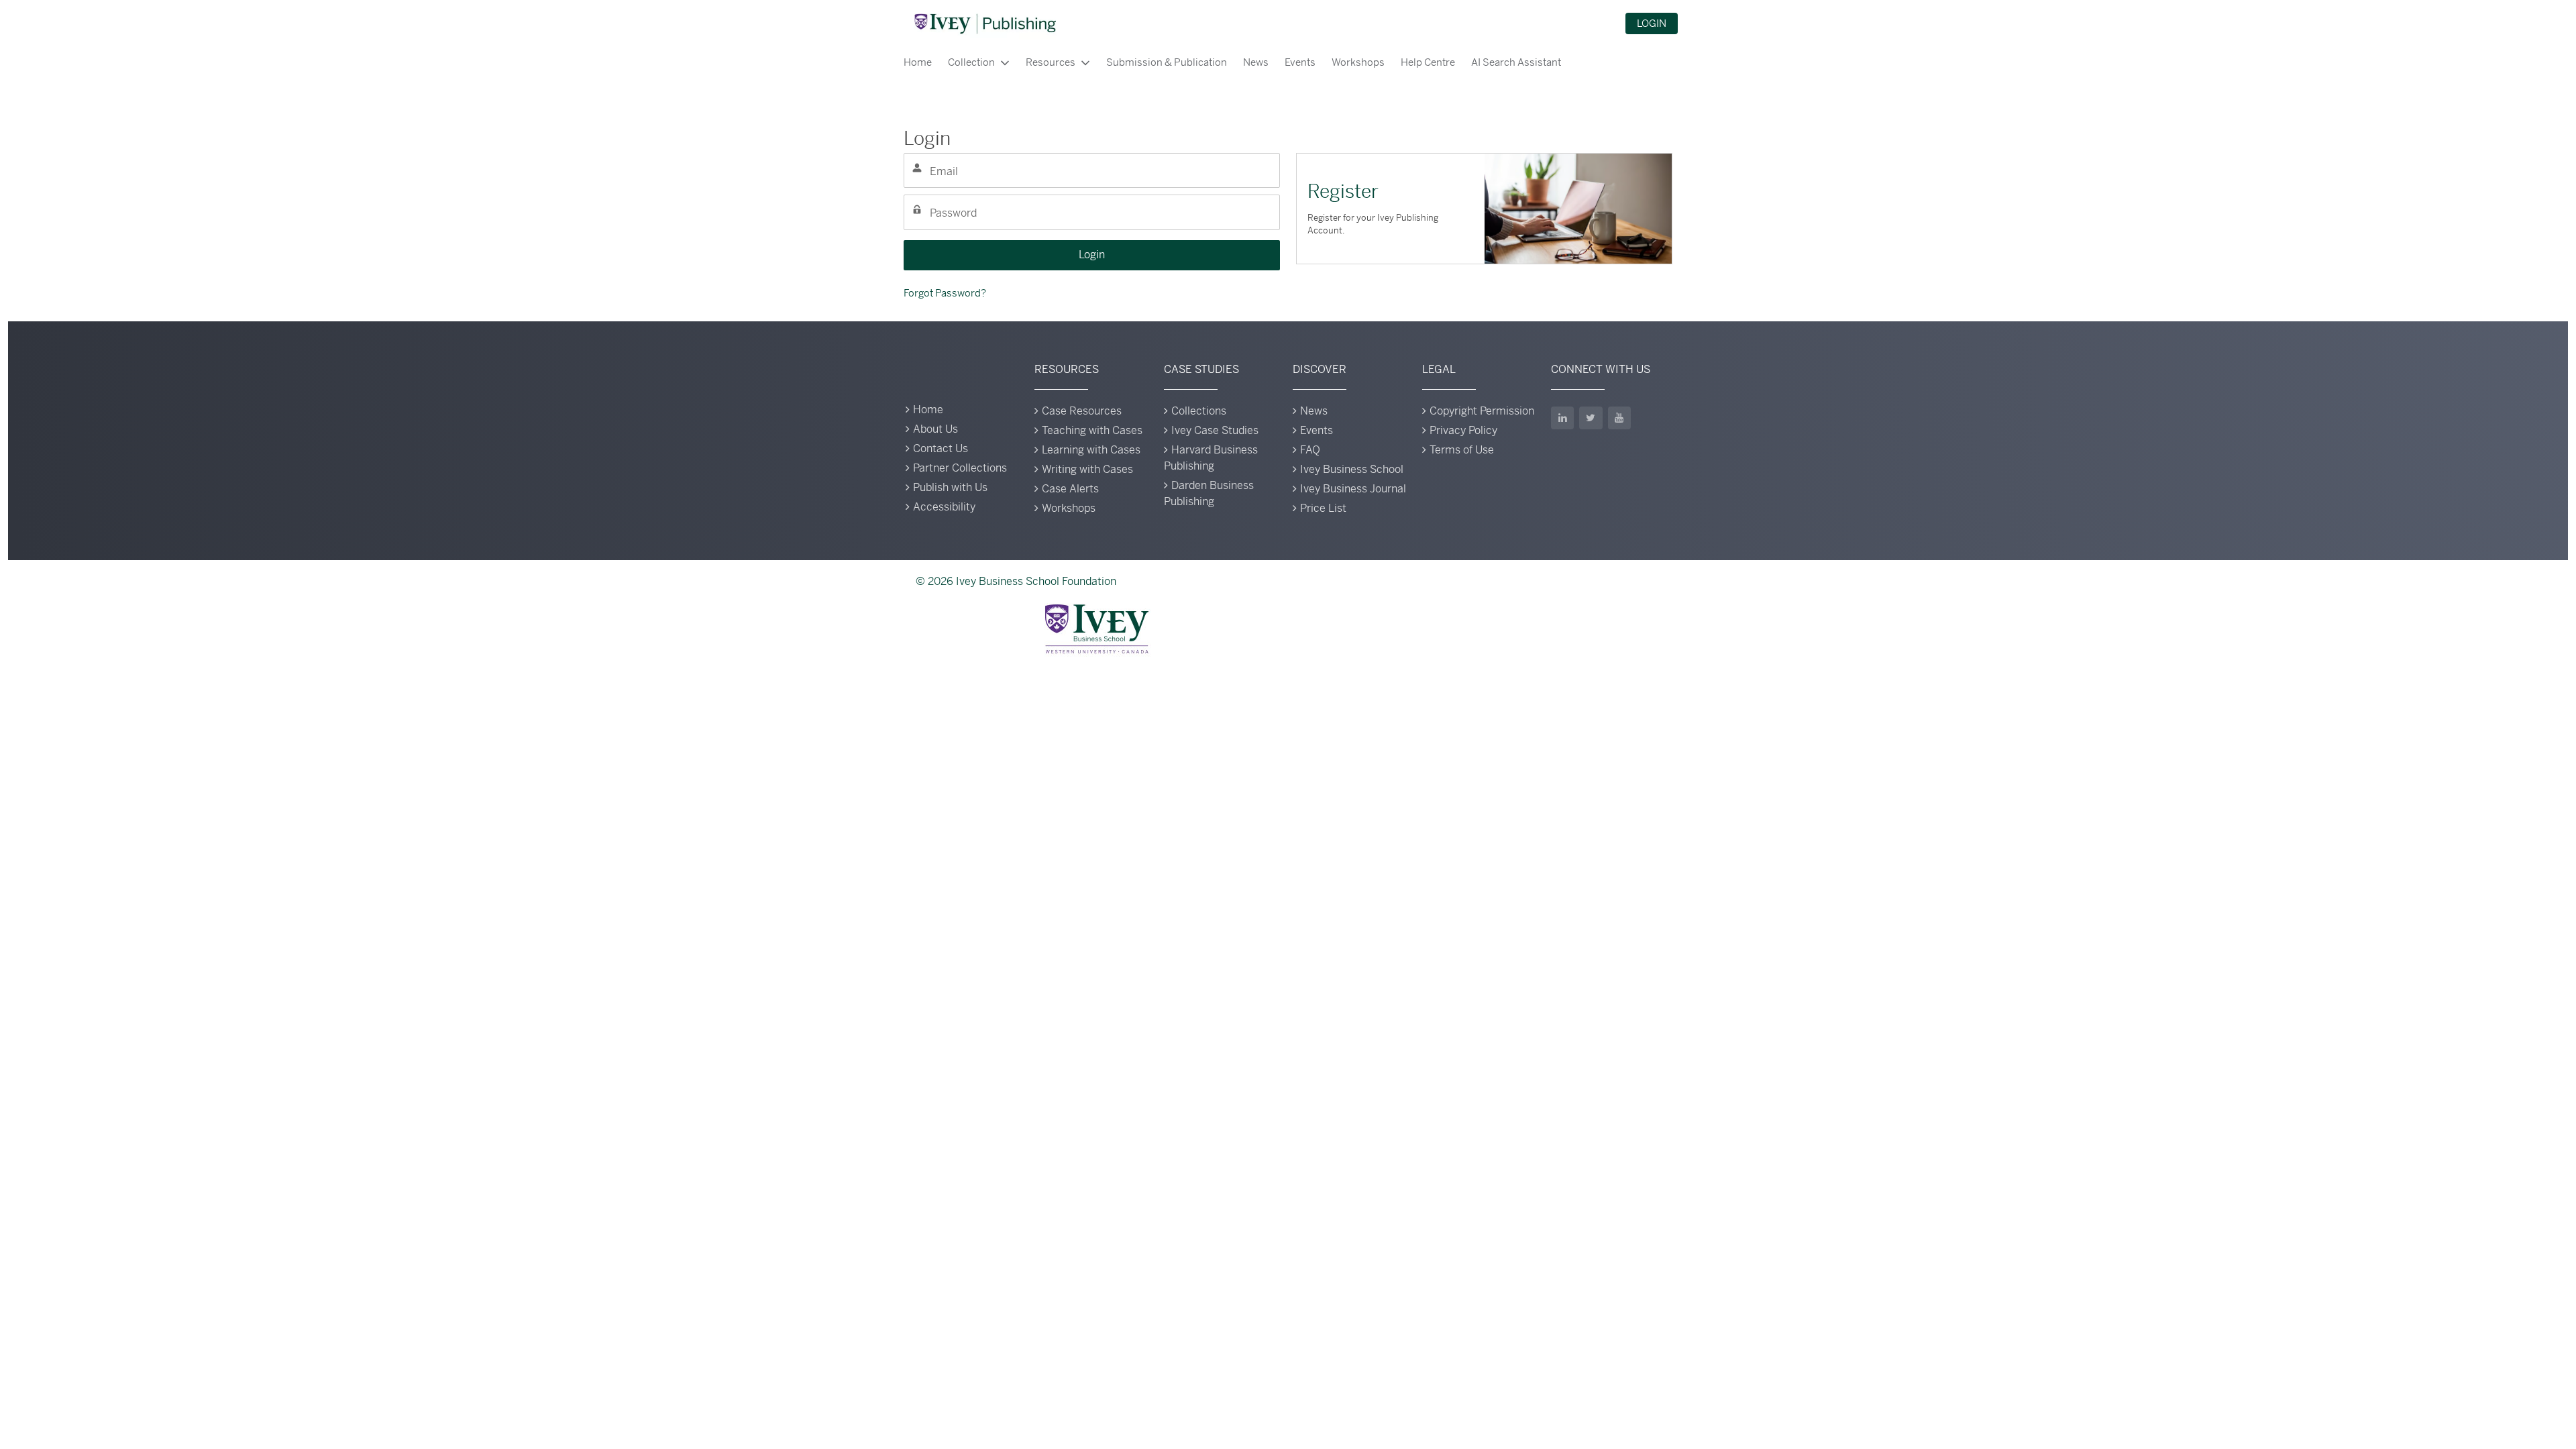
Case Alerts (1070, 489)
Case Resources (1082, 411)
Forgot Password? (945, 293)
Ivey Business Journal (1353, 489)
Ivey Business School (1352, 469)
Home (918, 62)
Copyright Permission (1482, 411)
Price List (1323, 508)
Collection (971, 62)
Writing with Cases (1087, 469)
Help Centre (1428, 62)
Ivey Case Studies (1215, 430)
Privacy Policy (1463, 430)
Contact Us (941, 448)
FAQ (1310, 450)
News (1256, 62)
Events (1300, 62)
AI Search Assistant (1516, 62)
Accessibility (944, 507)
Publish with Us (950, 487)
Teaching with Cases (1092, 430)
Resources (1051, 62)
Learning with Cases (1091, 450)
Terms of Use (1462, 450)
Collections (1199, 411)
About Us (935, 429)
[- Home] (985, 23)
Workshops (1358, 62)
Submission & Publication (1167, 62)
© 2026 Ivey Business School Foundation (1016, 581)
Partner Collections (960, 468)
